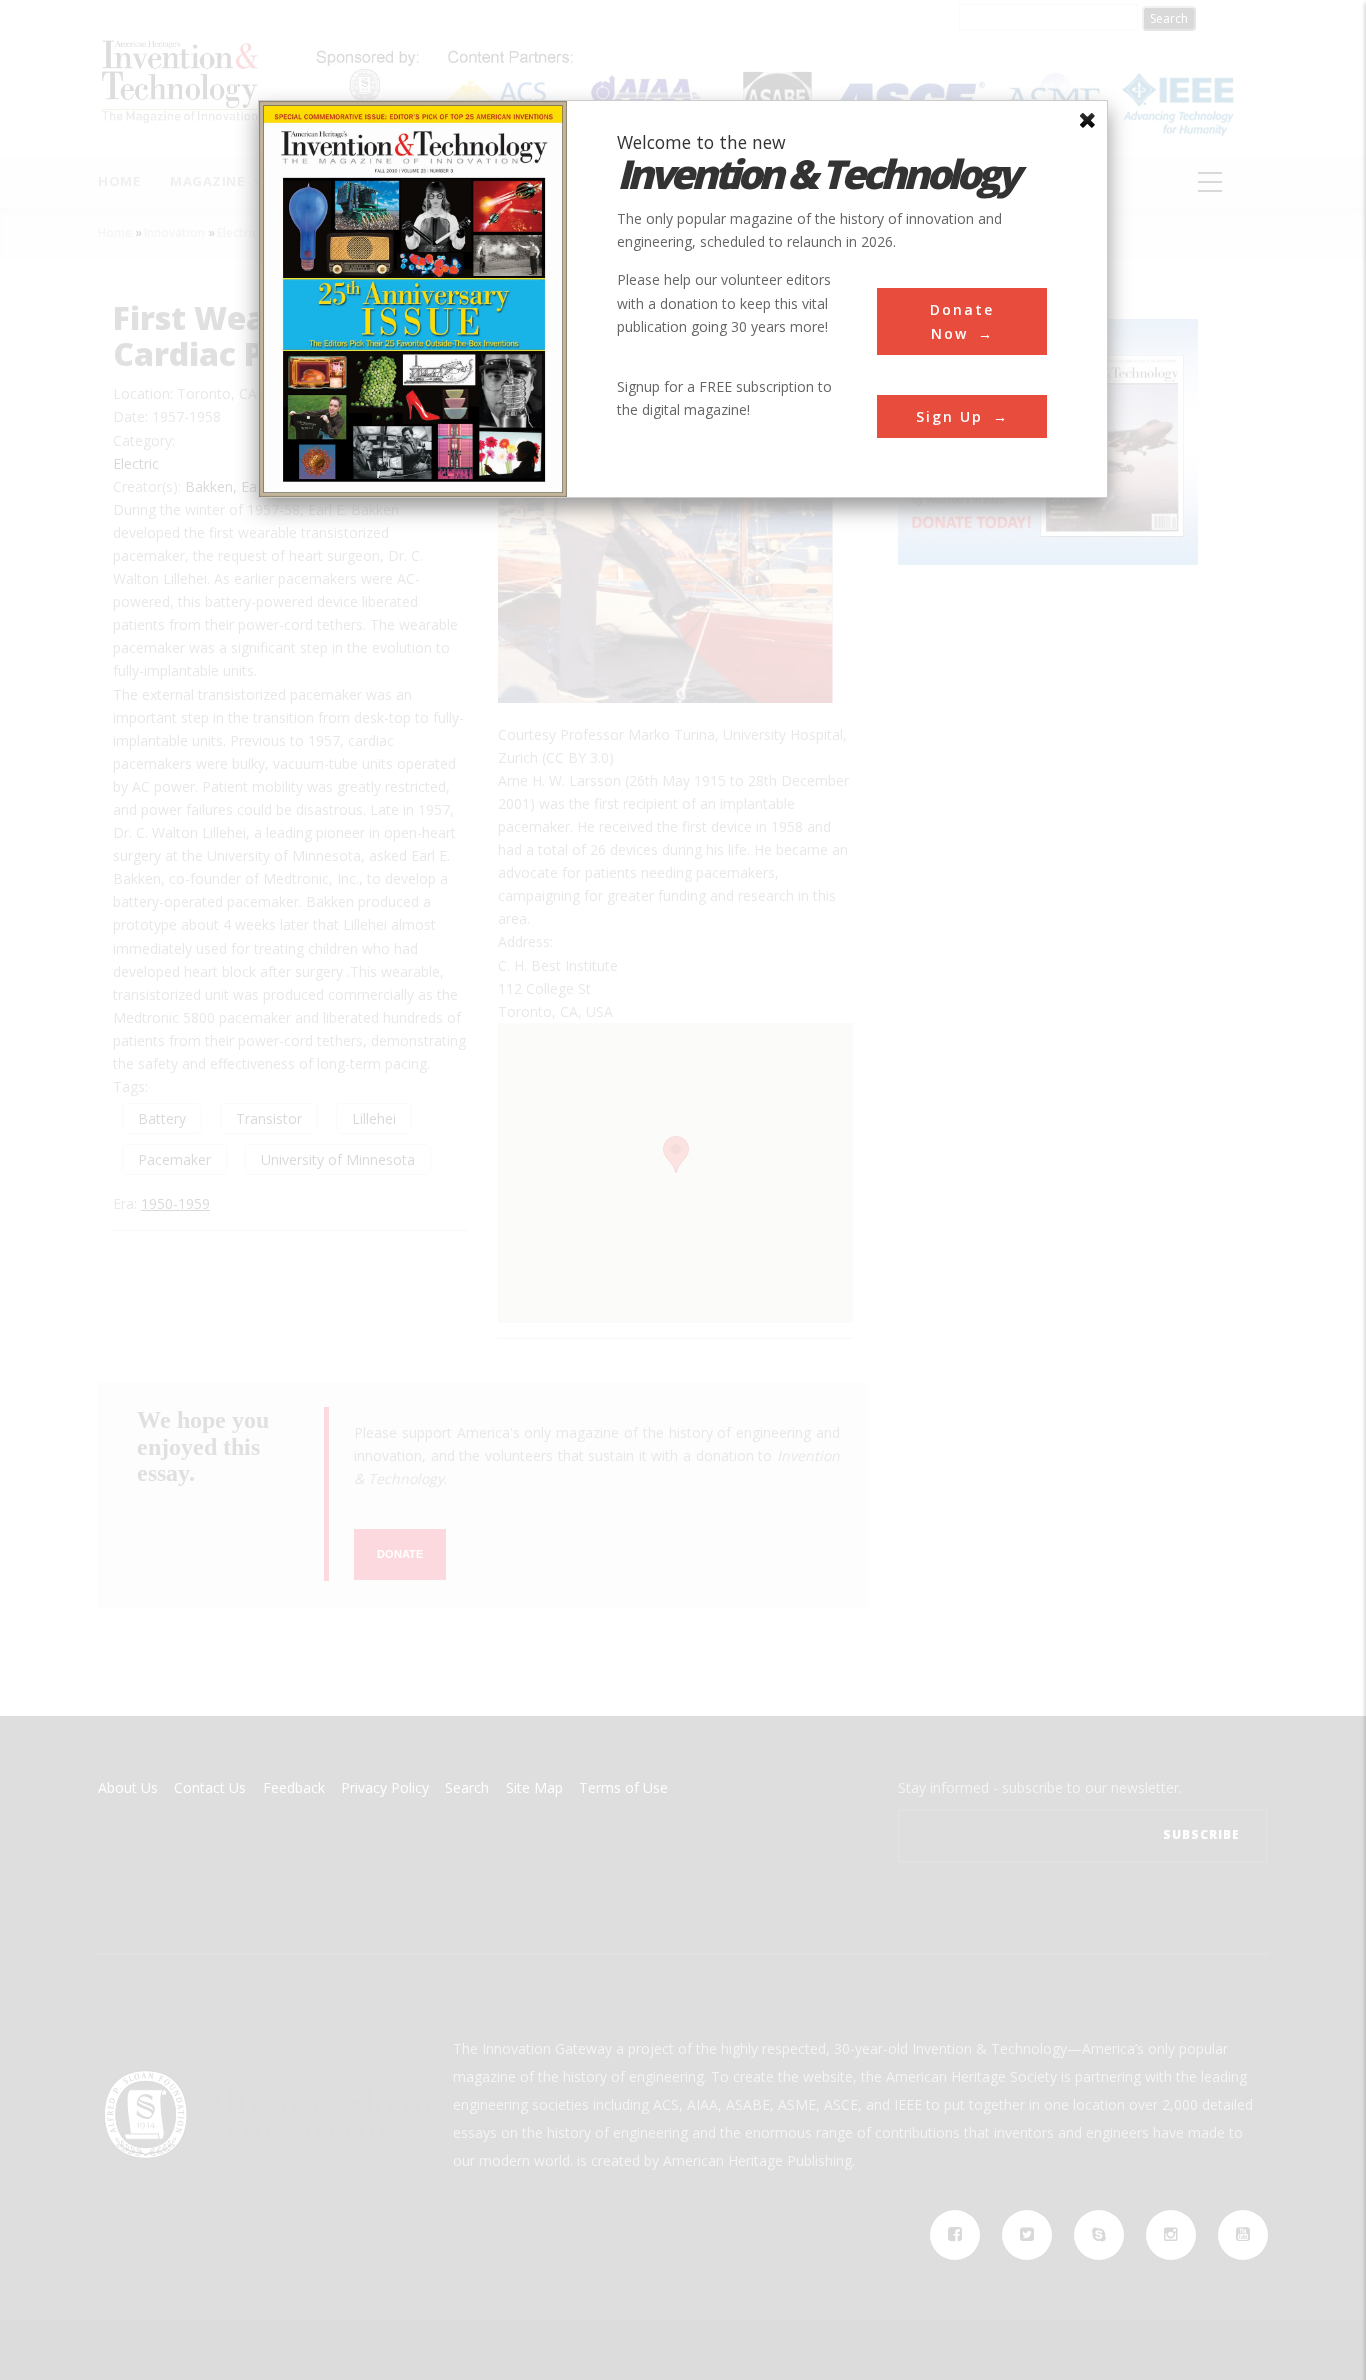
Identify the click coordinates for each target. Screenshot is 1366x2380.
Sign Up (949, 416)
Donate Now (962, 321)
